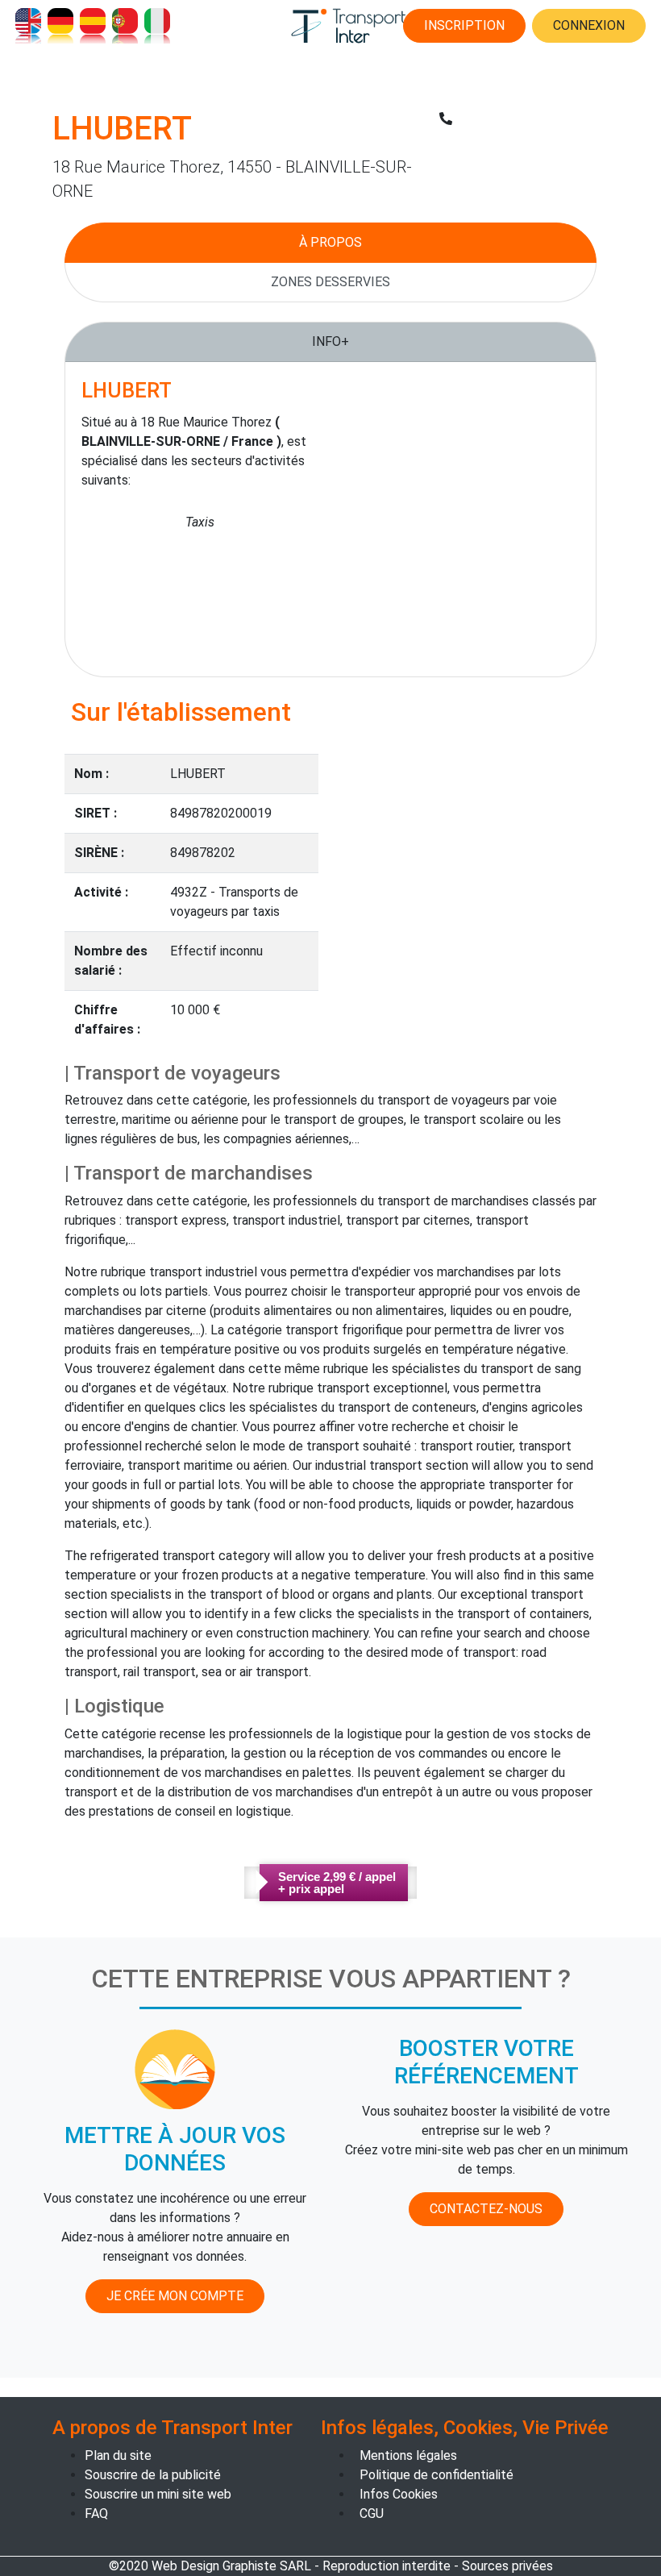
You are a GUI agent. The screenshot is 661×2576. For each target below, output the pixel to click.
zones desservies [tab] (330, 282)
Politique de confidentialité (437, 2475)
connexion (589, 25)
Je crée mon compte (175, 2296)
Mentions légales (408, 2455)
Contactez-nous (486, 2209)
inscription (464, 25)
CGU (372, 2514)
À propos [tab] (330, 242)
